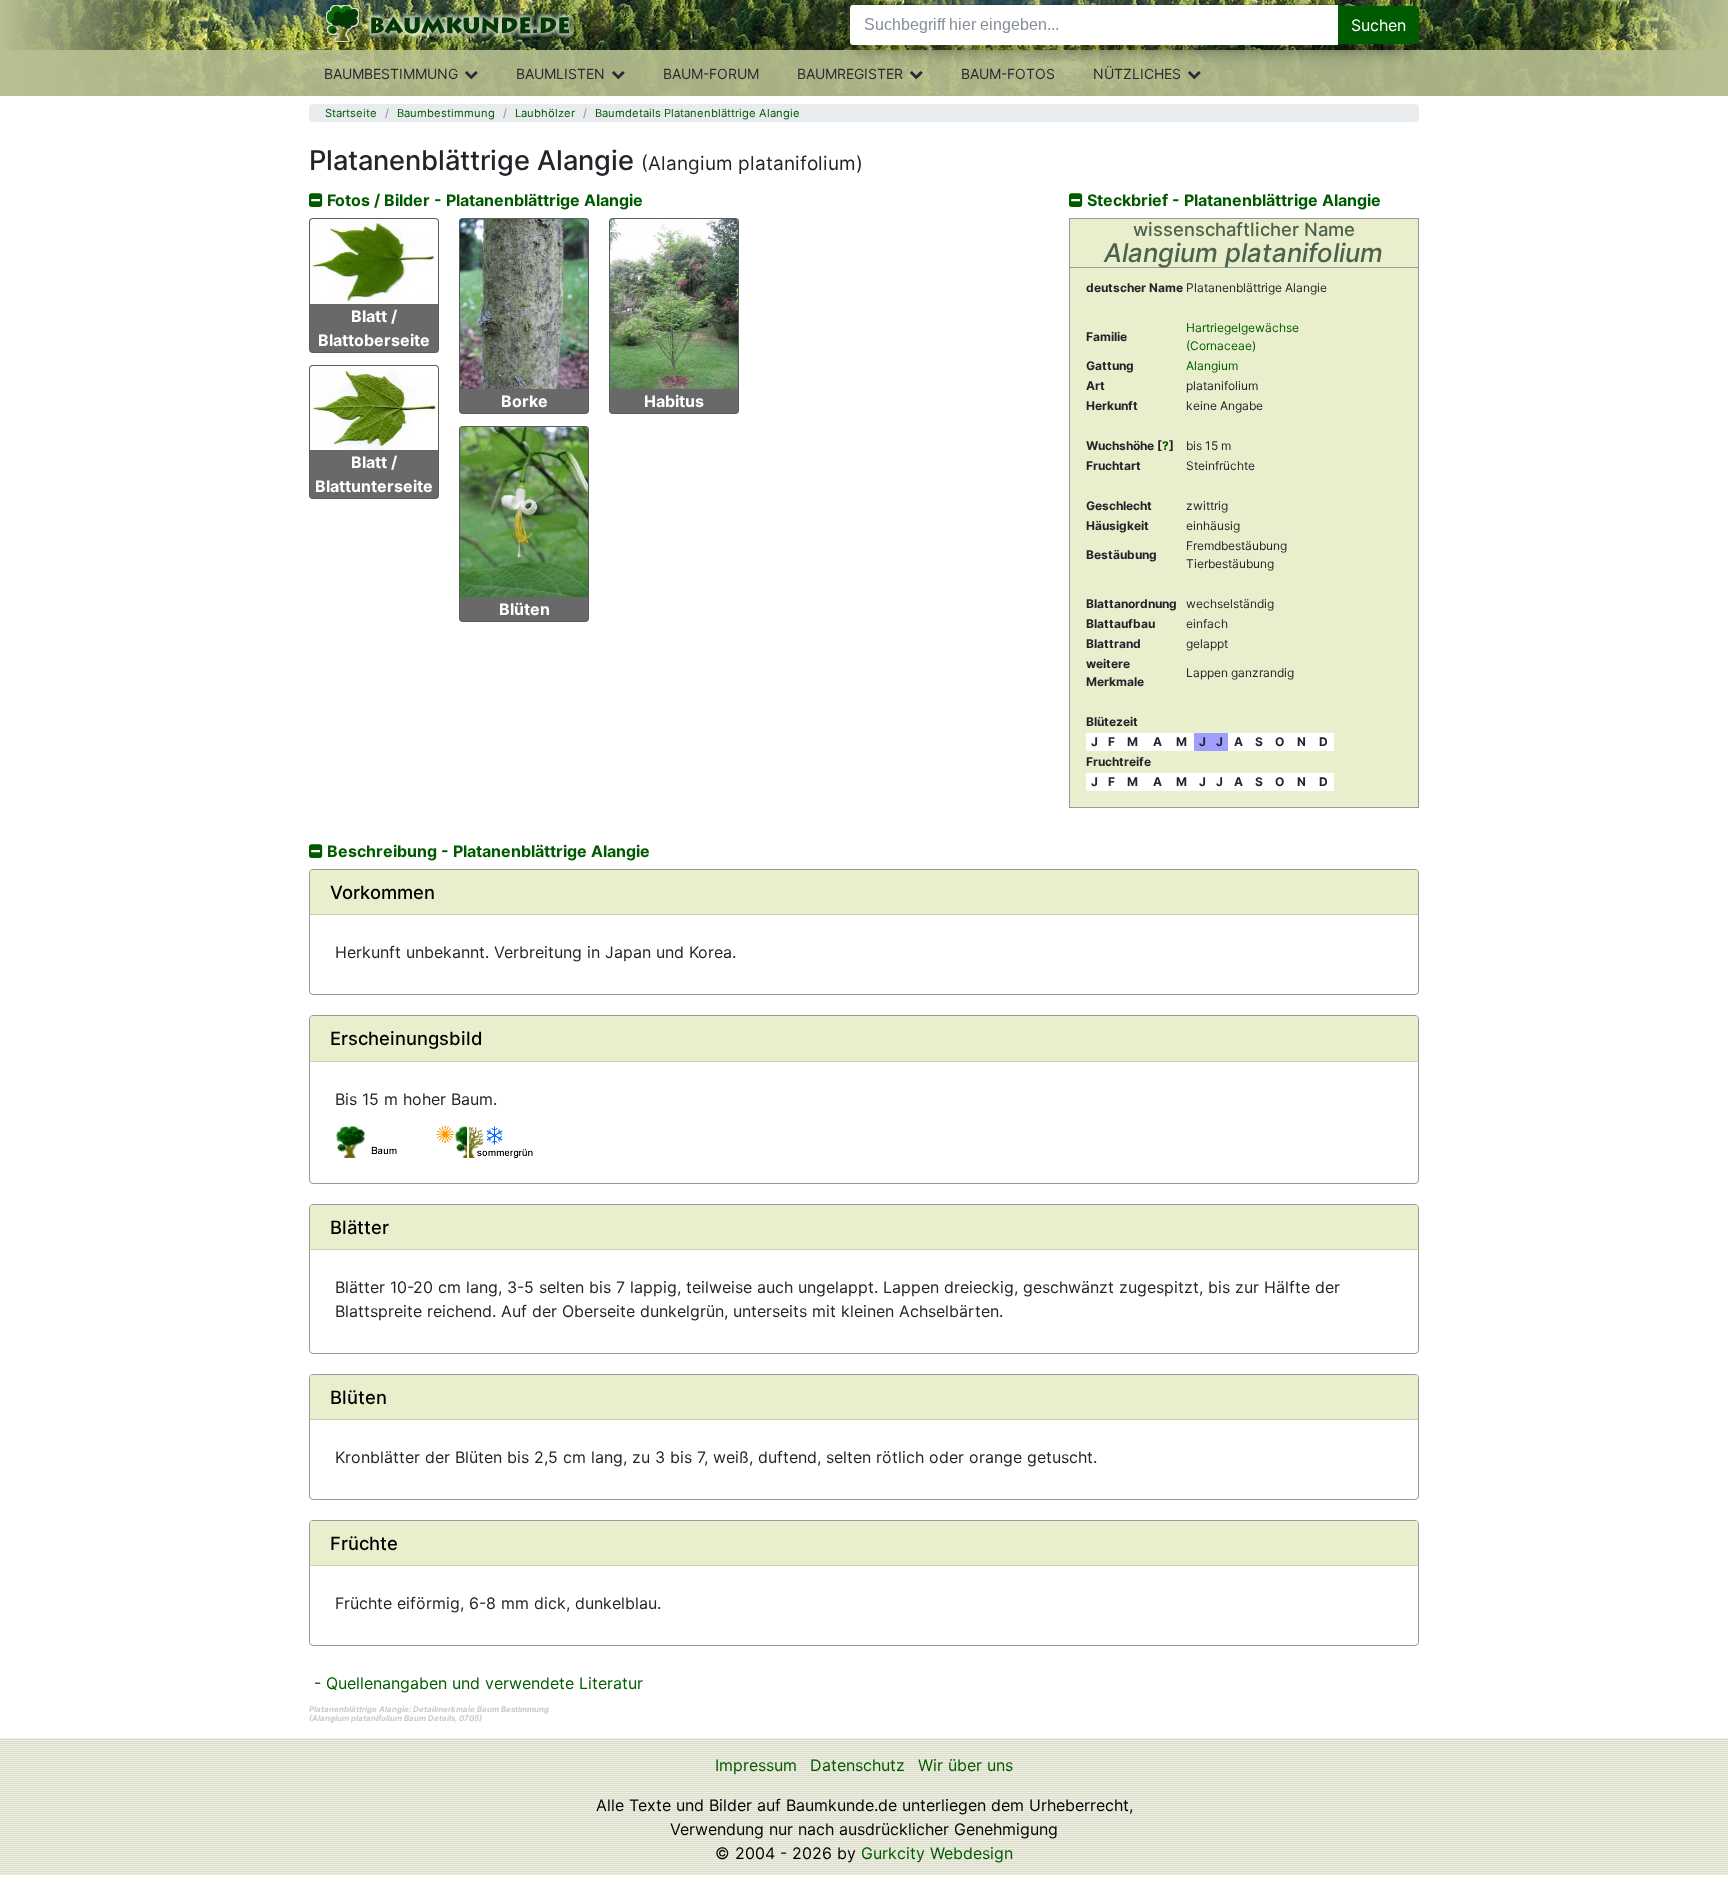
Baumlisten (560, 73)
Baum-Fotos (1008, 73)
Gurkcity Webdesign (937, 1853)
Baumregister (850, 73)
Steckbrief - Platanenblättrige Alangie (1232, 200)
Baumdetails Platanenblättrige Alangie (697, 113)
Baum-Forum (711, 73)
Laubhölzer (545, 113)
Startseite (351, 113)
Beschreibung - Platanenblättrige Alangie (486, 851)
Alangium (1212, 365)
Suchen (1378, 25)
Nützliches (1137, 73)
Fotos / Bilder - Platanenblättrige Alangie (483, 200)
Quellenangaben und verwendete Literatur (484, 1683)
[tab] (864, 892)
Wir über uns (965, 1765)
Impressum (756, 1765)
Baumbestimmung (391, 73)
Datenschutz (857, 1765)
